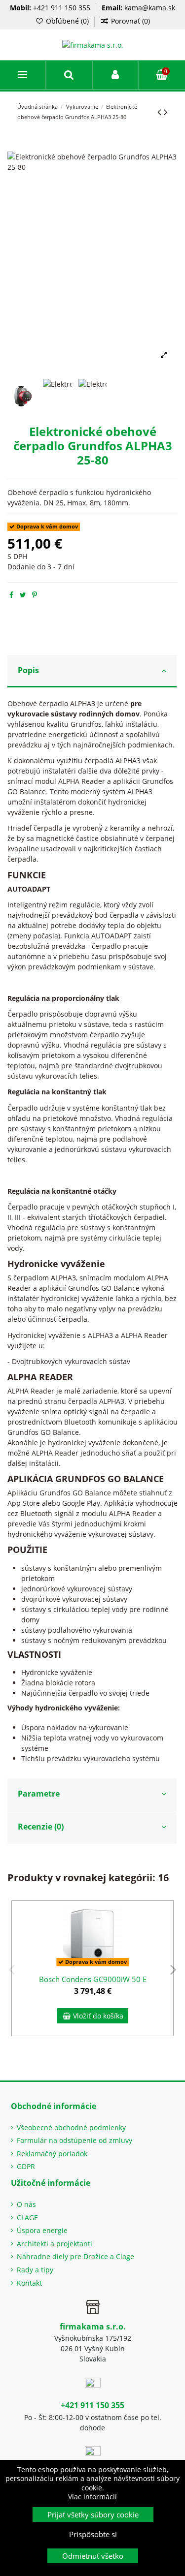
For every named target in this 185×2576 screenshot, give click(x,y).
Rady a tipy (35, 2270)
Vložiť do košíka (98, 2016)
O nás (26, 2204)
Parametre (39, 1794)
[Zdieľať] (11, 595)
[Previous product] (161, 112)
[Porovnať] (166, 1933)
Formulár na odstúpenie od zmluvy (74, 2140)
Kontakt (29, 2283)
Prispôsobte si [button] (93, 2534)
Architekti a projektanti (55, 2244)
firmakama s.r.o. (93, 2327)
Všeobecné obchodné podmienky (71, 2127)
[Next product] (166, 112)
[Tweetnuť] (23, 595)
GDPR (26, 2166)
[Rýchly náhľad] (166, 1950)
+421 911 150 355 (62, 8)
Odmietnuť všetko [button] (93, 2556)
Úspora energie (42, 2230)
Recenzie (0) (41, 1827)
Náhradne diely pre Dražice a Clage (75, 2256)
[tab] (92, 671)
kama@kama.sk (150, 8)
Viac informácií (92, 2497)
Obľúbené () (67, 21)
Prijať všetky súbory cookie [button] (93, 2514)
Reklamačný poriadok (52, 2154)
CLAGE (27, 2218)
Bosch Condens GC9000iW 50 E (93, 1979)
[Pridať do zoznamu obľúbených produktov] (166, 1916)
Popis (28, 670)
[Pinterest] (35, 595)
